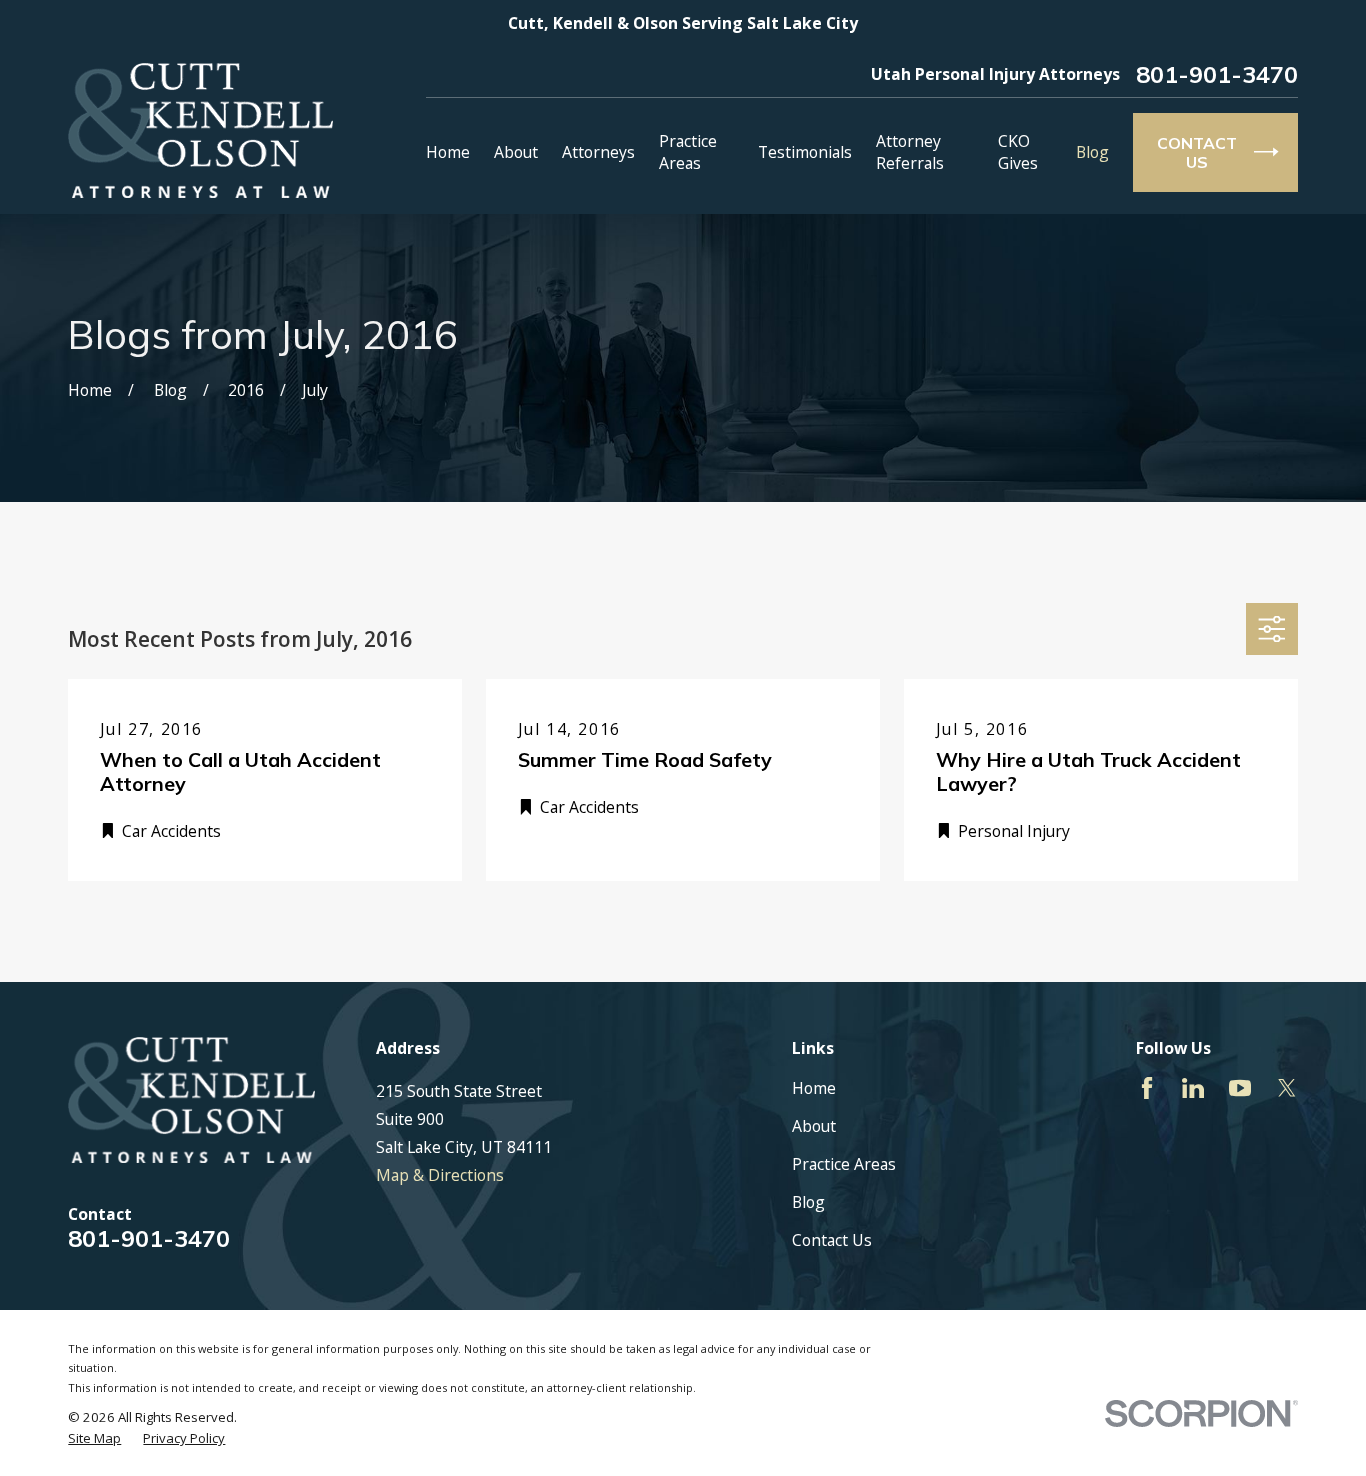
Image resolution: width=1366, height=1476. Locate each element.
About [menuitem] (516, 152)
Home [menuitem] (448, 152)
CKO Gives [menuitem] (1018, 152)
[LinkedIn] (1193, 1088)
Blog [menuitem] (1092, 152)
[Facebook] (1147, 1088)
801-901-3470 (1217, 75)
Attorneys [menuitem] (598, 152)
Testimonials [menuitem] (805, 152)
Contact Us (832, 1240)
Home (814, 1088)
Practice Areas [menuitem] (688, 152)
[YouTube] (1240, 1088)
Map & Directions (440, 1175)
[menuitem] (94, 1438)
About (814, 1126)
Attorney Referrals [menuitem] (910, 152)
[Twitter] (1287, 1088)
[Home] (200, 130)
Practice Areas (844, 1164)
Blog (808, 1202)
